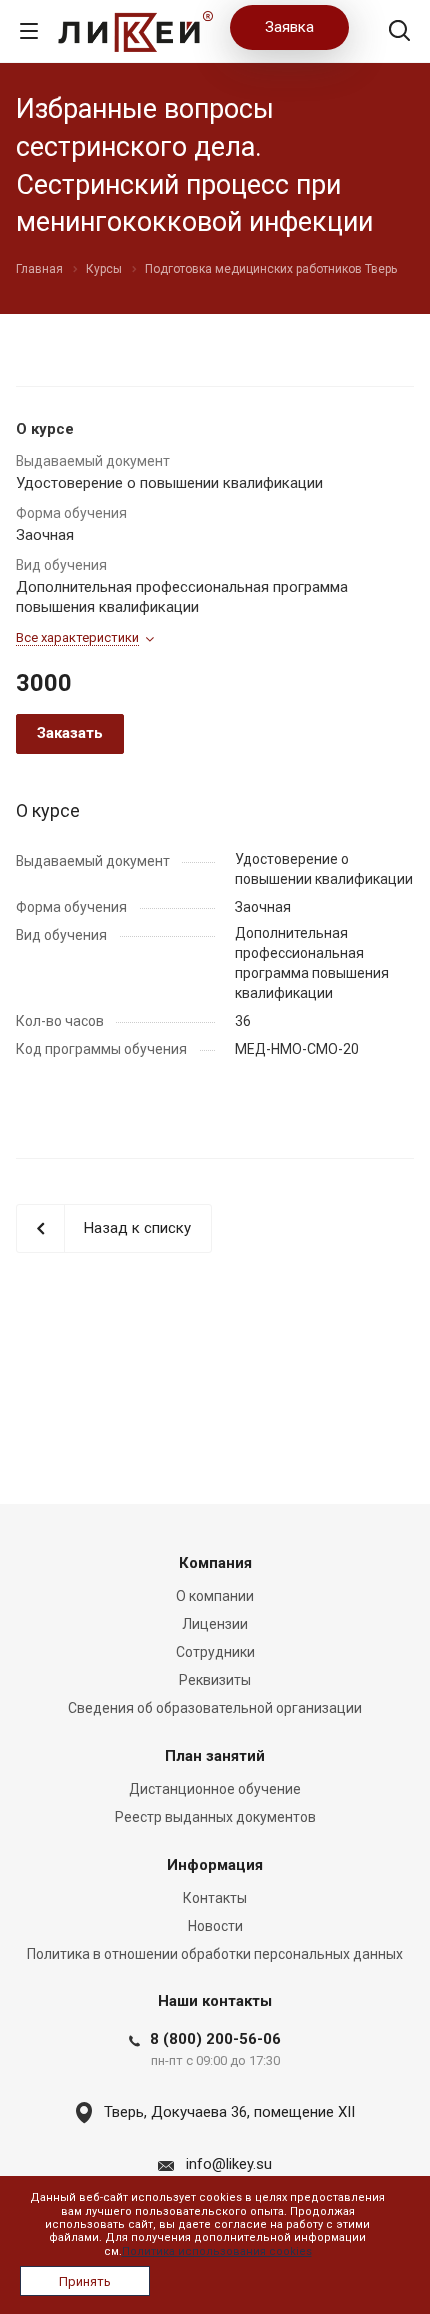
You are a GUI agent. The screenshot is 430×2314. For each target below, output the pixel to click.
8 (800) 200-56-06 (215, 2039)
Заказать (70, 733)
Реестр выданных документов (215, 1817)
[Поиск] (399, 32)
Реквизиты (215, 1680)
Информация (215, 1865)
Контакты (215, 1898)
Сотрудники (215, 1652)
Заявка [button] (289, 27)
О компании (215, 1596)
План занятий (215, 1756)
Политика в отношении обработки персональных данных (215, 1954)
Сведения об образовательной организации (215, 1708)
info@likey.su (229, 2164)
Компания (215, 1563)
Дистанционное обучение (215, 1789)
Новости (215, 1926)
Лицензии (215, 1624)
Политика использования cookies (217, 2251)
